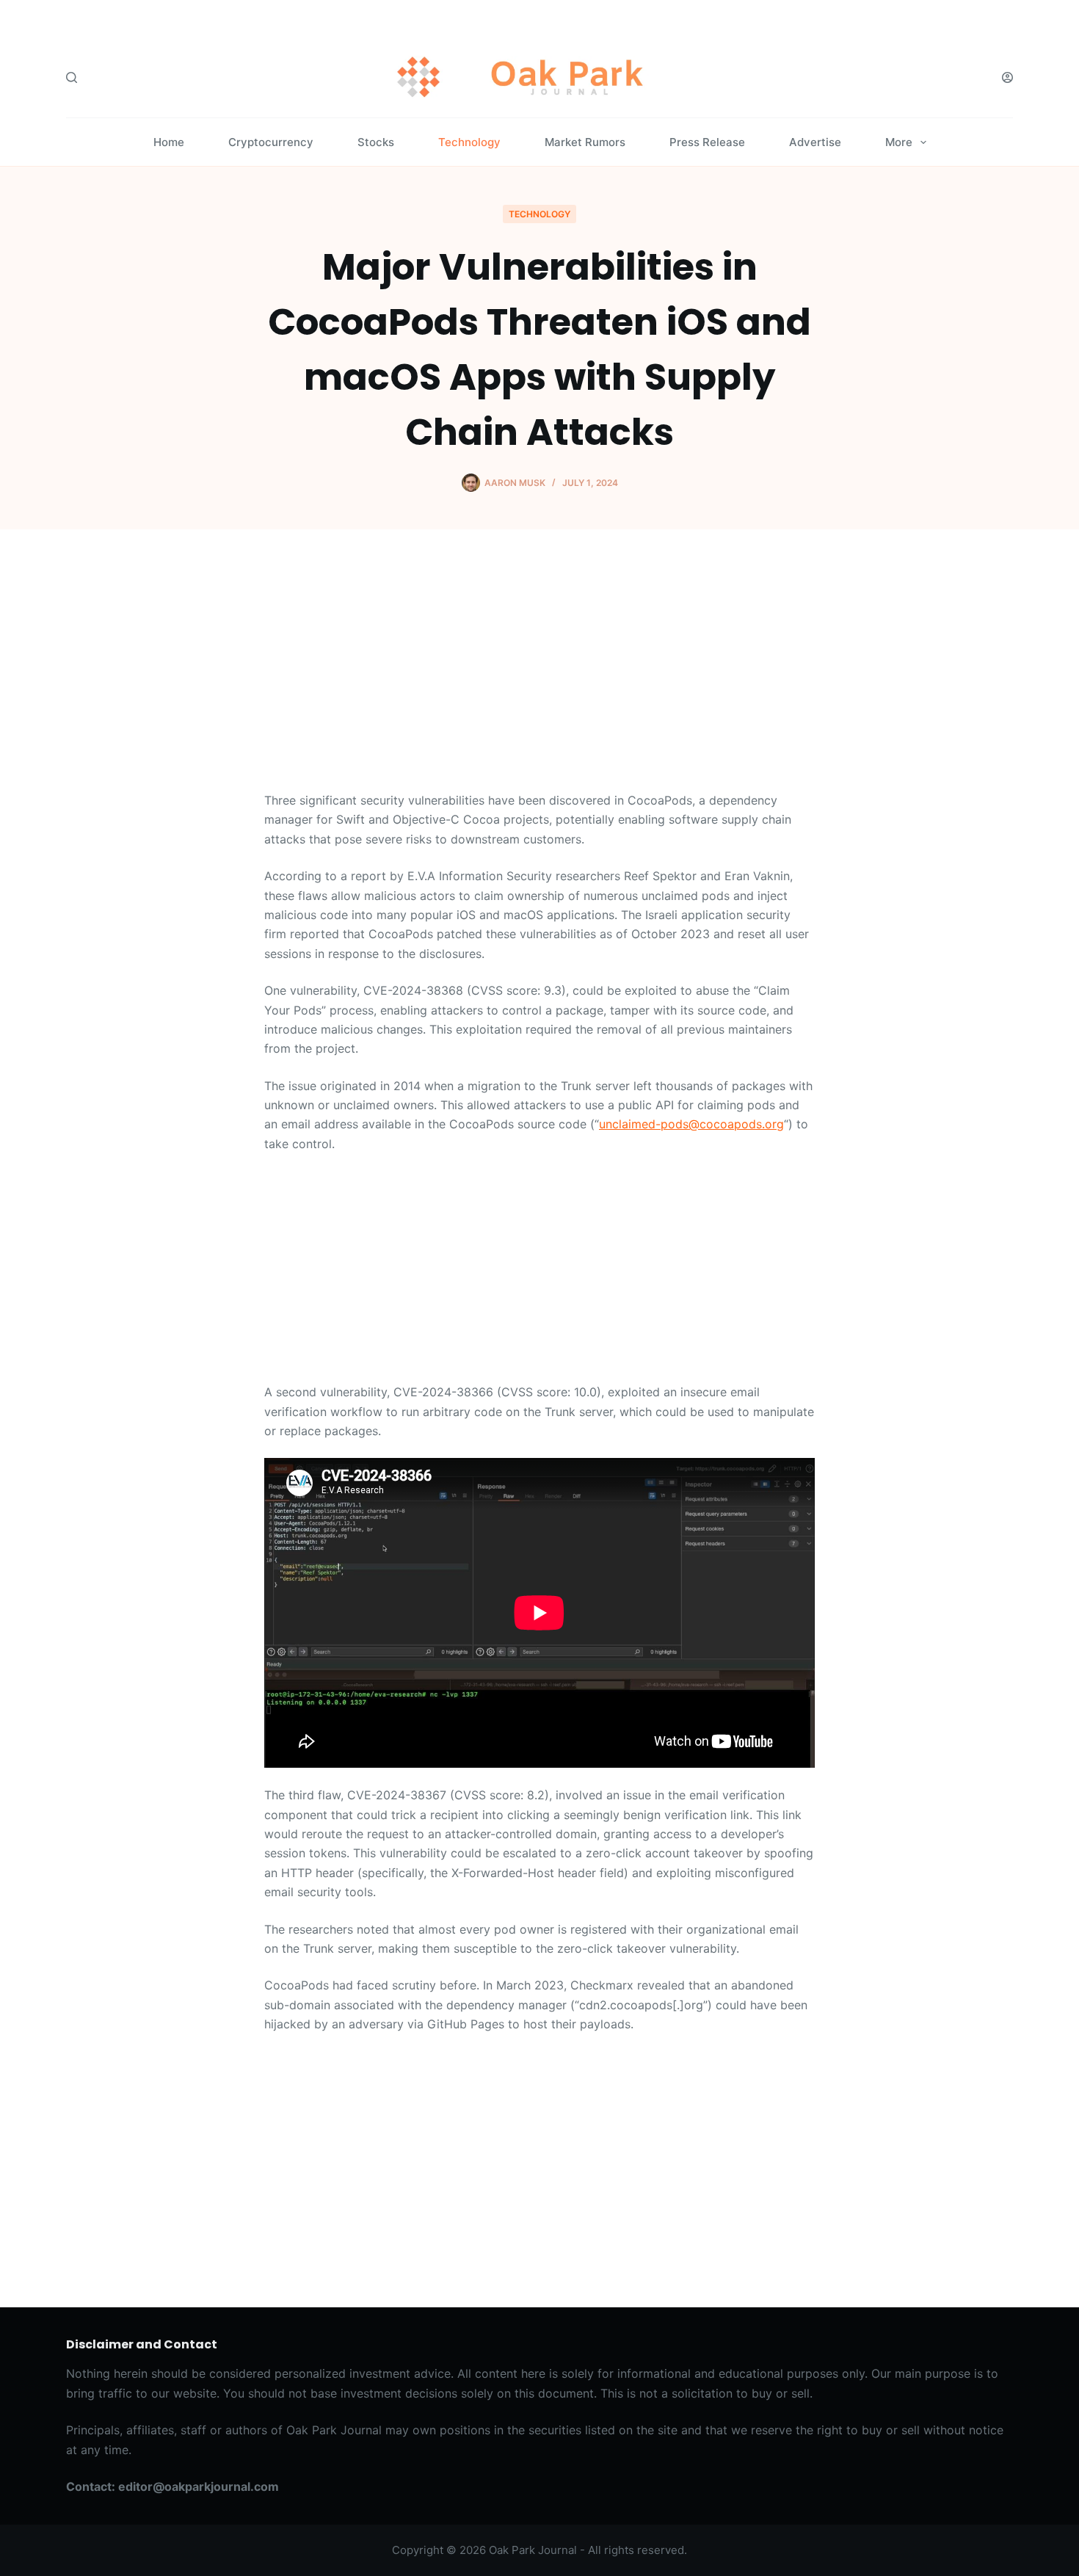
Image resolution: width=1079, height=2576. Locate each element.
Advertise (815, 142)
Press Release (707, 142)
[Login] (1007, 77)
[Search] (72, 77)
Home (169, 142)
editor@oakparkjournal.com (199, 2486)
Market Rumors (585, 142)
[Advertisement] (539, 682)
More (899, 142)
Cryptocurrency (271, 142)
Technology (469, 142)
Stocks (376, 142)
